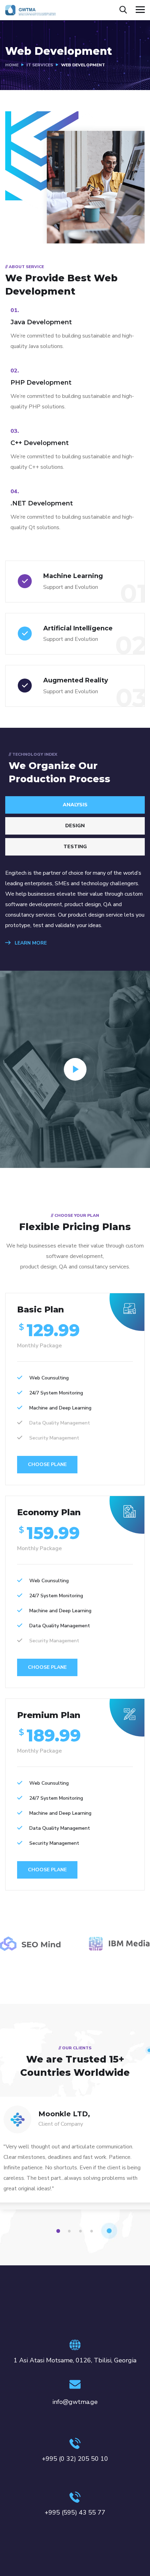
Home (12, 65)
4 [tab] (93, 2231)
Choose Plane (47, 1464)
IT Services (40, 65)
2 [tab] (70, 2231)
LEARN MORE (30, 943)
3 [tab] (82, 2231)
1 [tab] (59, 2231)
